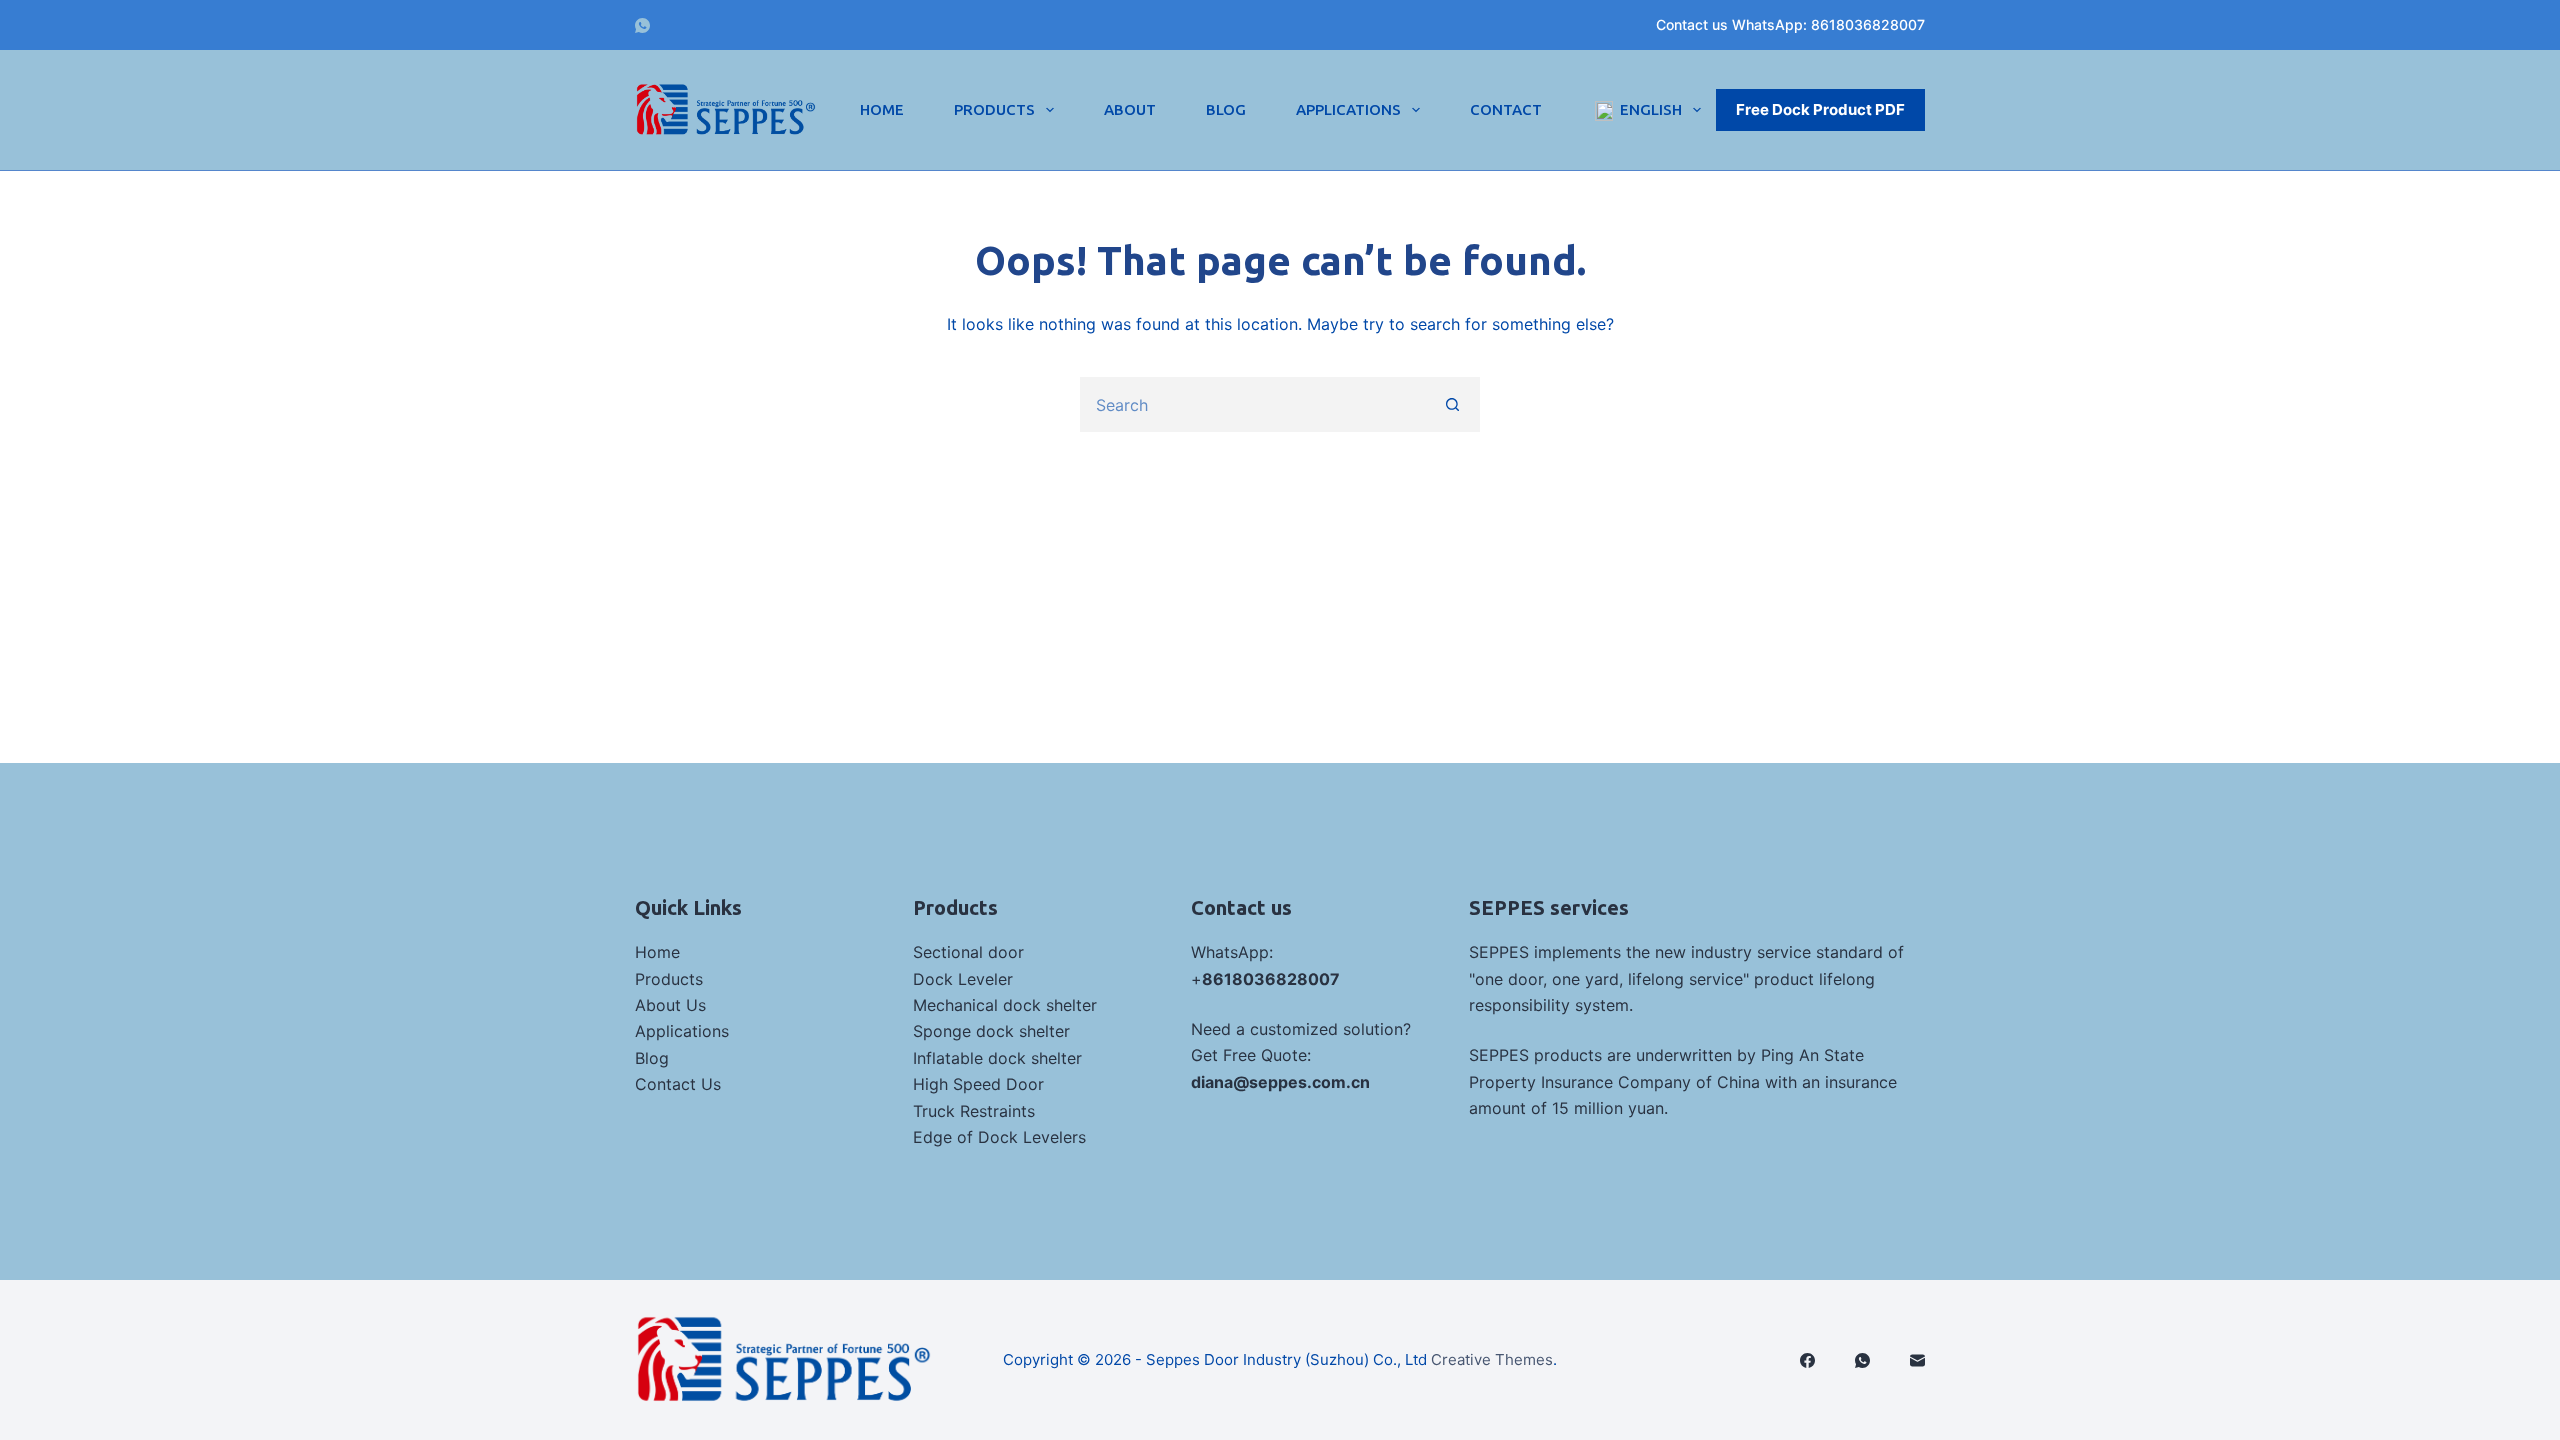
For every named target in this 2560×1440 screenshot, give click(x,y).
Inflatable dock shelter (997, 1058)
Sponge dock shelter (991, 1031)
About (1130, 109)
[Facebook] (1807, 1360)
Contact (1506, 109)
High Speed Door (978, 1084)
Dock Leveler (963, 979)
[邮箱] (1917, 1360)
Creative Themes (1492, 1359)
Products (994, 109)
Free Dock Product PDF (1820, 109)
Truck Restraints (974, 1111)
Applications (1348, 109)
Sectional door (968, 952)
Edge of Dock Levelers (999, 1137)
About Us (670, 1005)
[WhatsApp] (642, 25)
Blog (1226, 109)
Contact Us (678, 1084)
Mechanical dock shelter (1005, 1005)
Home (882, 109)
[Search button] (1452, 404)
